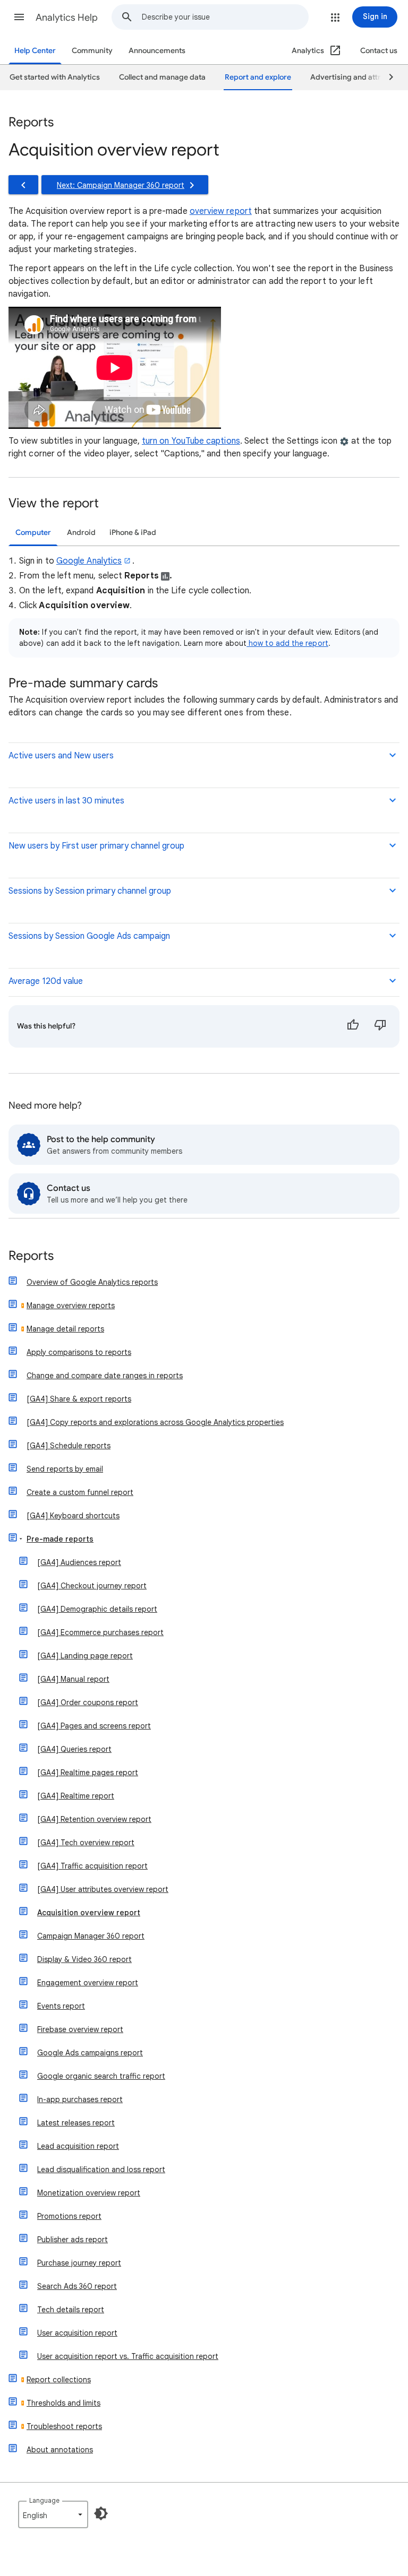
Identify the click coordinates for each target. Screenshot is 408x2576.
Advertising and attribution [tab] (358, 77)
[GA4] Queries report (74, 1749)
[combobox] (225, 17)
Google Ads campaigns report (90, 2053)
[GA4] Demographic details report (97, 1609)
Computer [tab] (33, 533)
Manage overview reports (71, 1306)
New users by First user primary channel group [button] (96, 846)
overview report (221, 211)
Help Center (35, 51)
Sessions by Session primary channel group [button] (90, 891)
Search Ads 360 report (77, 2286)
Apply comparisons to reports (79, 1352)
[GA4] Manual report (73, 1679)
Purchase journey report (79, 2263)
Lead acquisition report (78, 2146)
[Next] (386, 77)
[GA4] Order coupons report (88, 1702)
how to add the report (287, 643)
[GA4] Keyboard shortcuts (73, 1516)
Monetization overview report (89, 2193)
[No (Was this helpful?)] (380, 1026)
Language (44, 2500)
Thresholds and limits (63, 2403)
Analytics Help (67, 18)
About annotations (60, 2450)
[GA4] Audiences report (79, 1562)
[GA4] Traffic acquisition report (92, 1866)
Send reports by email (65, 1469)
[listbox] (53, 2514)
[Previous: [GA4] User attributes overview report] (23, 185)
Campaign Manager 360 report (91, 1936)
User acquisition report (77, 2333)
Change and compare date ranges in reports (105, 1376)
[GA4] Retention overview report (94, 1819)
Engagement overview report (88, 1983)
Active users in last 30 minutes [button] (66, 801)
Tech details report (71, 2310)
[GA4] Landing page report (85, 1656)
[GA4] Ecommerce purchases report (100, 1632)
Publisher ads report (73, 2240)
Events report (61, 2006)
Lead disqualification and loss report (101, 2169)
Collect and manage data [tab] (162, 77)
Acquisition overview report (89, 1913)
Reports (31, 1256)
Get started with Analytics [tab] (55, 77)
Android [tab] (81, 533)
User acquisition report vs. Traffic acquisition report (128, 2356)
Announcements (157, 51)
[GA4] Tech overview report (86, 1843)
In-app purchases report (80, 2099)
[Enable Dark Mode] (101, 2513)
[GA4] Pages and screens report (94, 1726)
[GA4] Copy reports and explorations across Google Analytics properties (155, 1422)
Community (92, 51)
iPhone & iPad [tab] (133, 533)
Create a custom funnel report (80, 1492)
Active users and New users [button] (61, 756)
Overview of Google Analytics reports (92, 1282)
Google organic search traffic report (101, 2076)
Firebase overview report (80, 2029)
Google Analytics (89, 561)
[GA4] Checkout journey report (92, 1586)
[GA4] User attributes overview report (103, 1889)
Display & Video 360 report (84, 1959)
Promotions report (69, 2216)
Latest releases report (76, 2123)
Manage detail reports (65, 1329)
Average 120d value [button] (46, 981)
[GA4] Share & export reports (79, 1399)
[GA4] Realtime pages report (88, 1773)
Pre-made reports (60, 1539)
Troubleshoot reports (64, 2426)
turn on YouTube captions (191, 441)
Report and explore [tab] (258, 77)
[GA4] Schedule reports (69, 1446)
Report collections (59, 2380)
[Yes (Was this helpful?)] (353, 1026)
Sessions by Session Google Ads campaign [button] (89, 936)
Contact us (379, 51)
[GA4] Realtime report (76, 1796)
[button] (19, 17)
